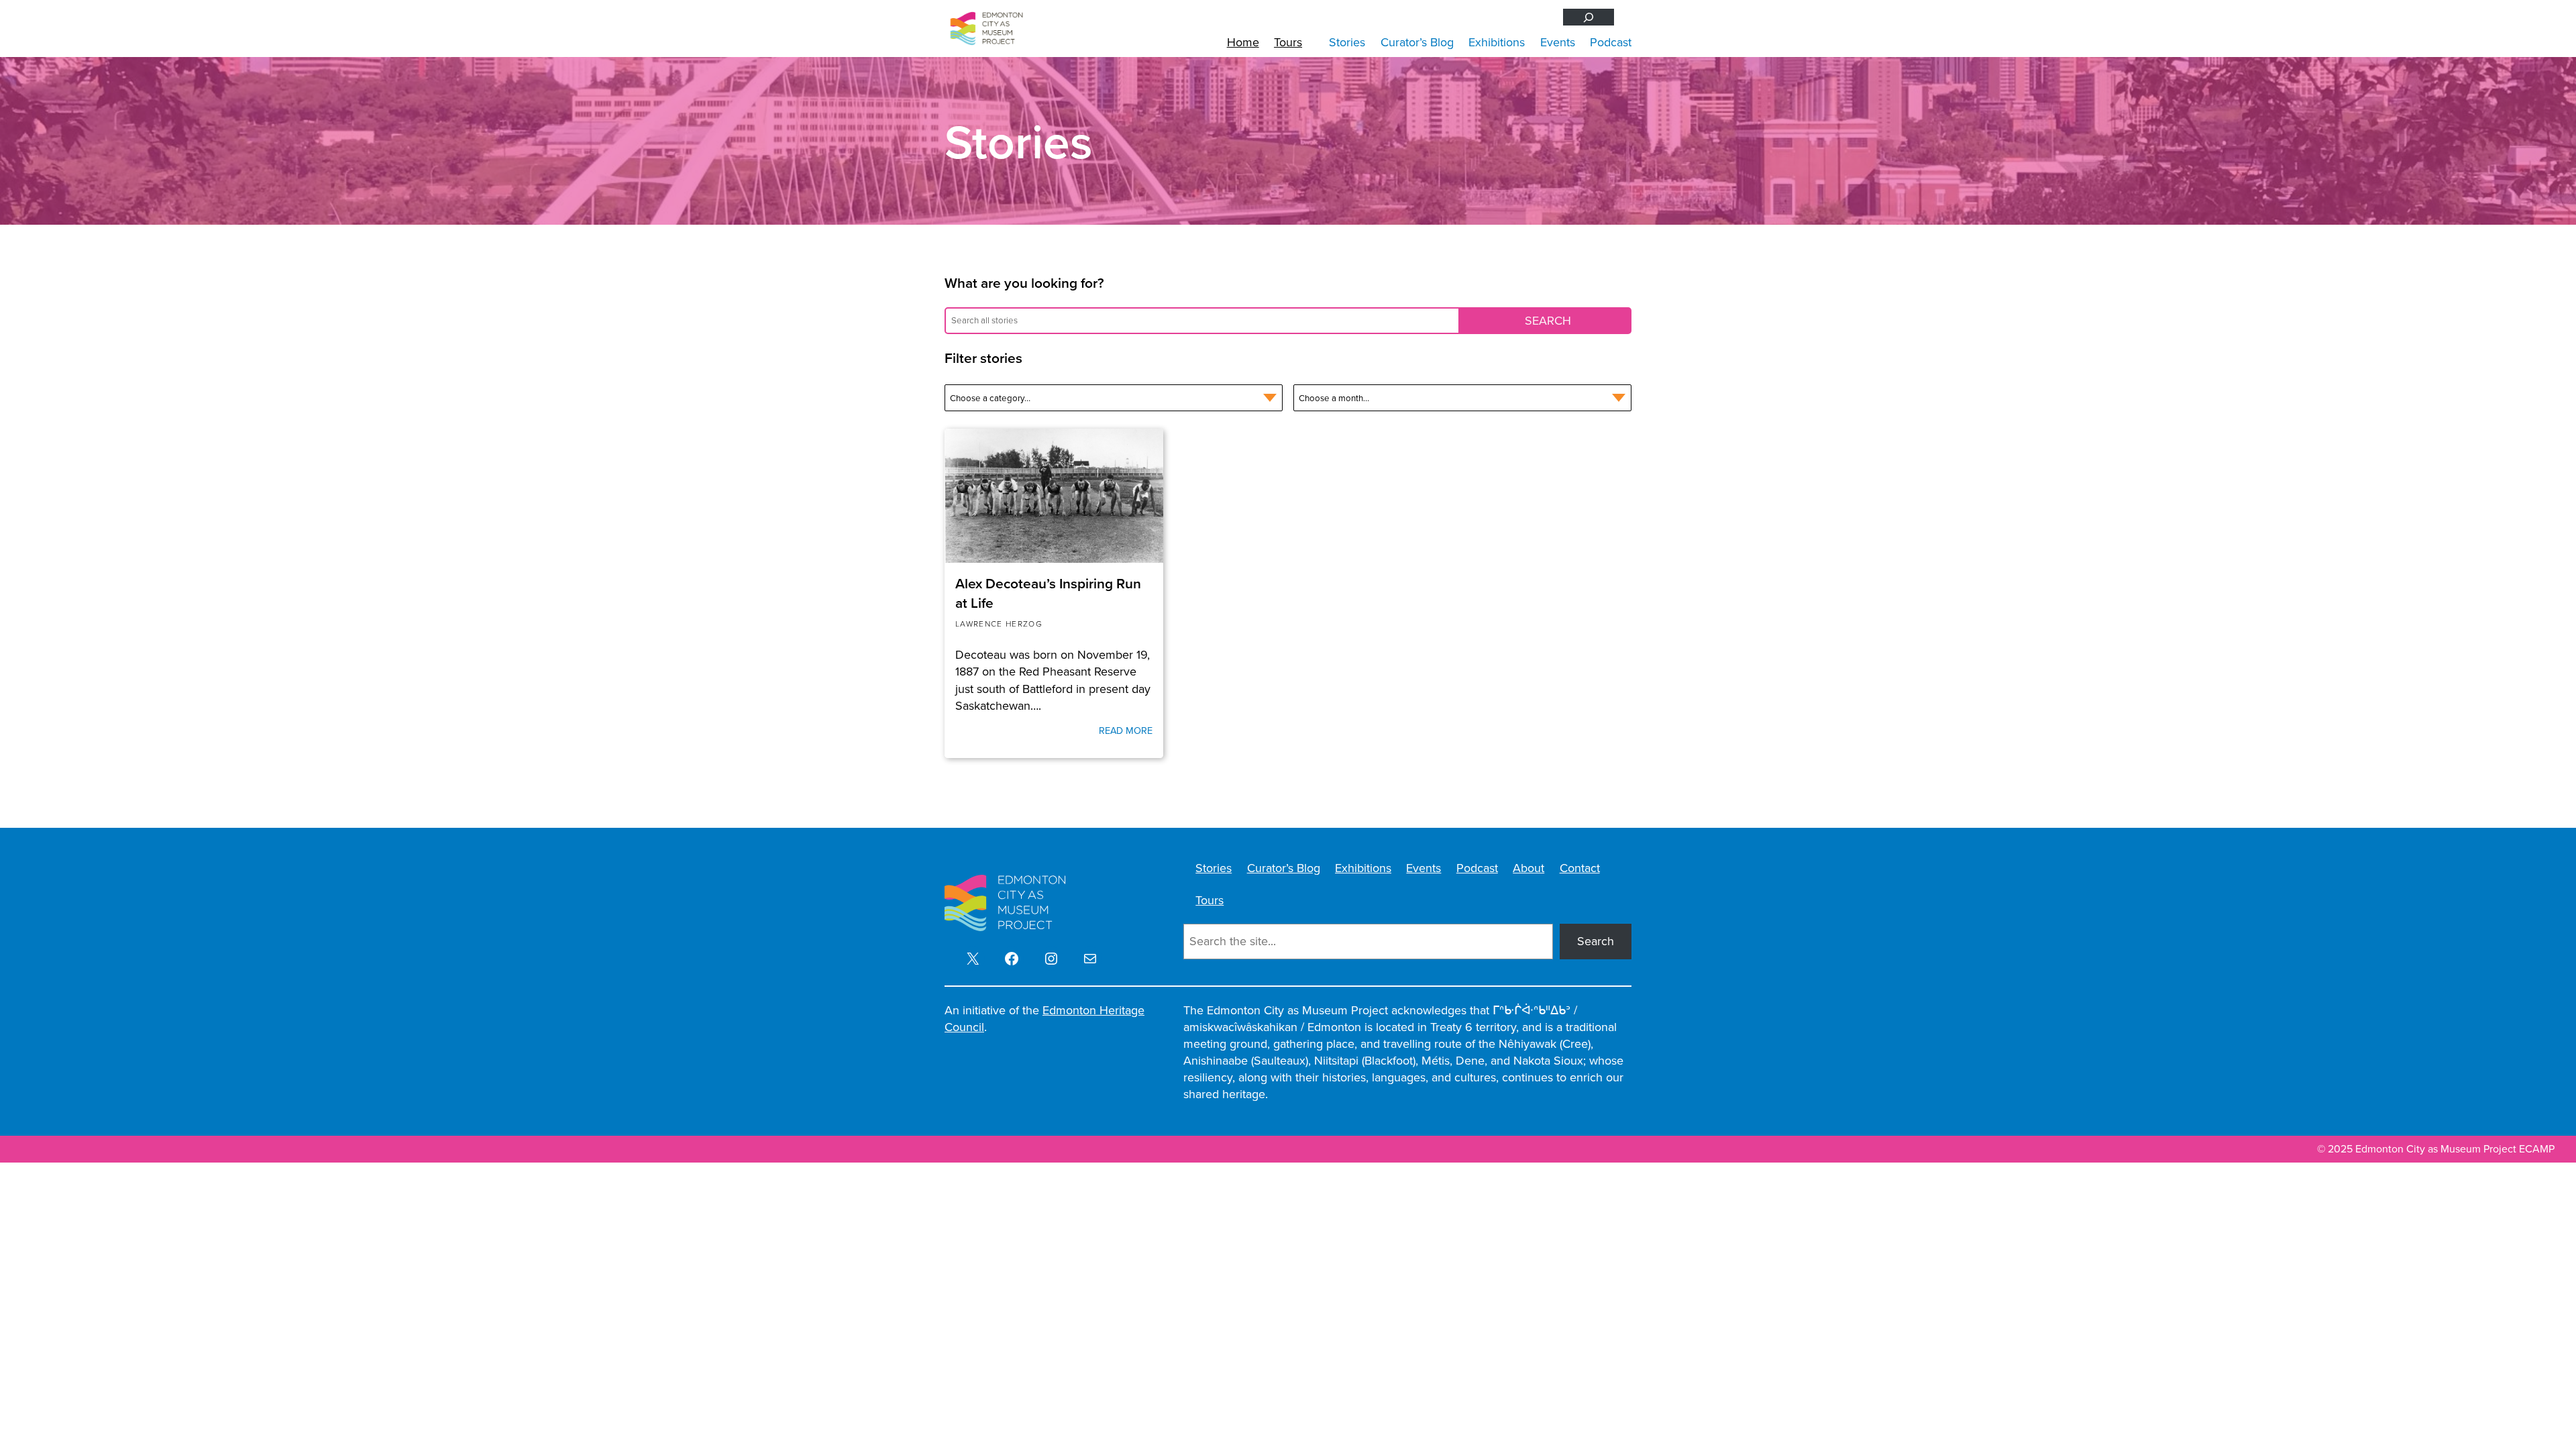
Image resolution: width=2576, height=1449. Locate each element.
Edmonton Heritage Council (1044, 1019)
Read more (1126, 731)
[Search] (1589, 17)
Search (1596, 941)
